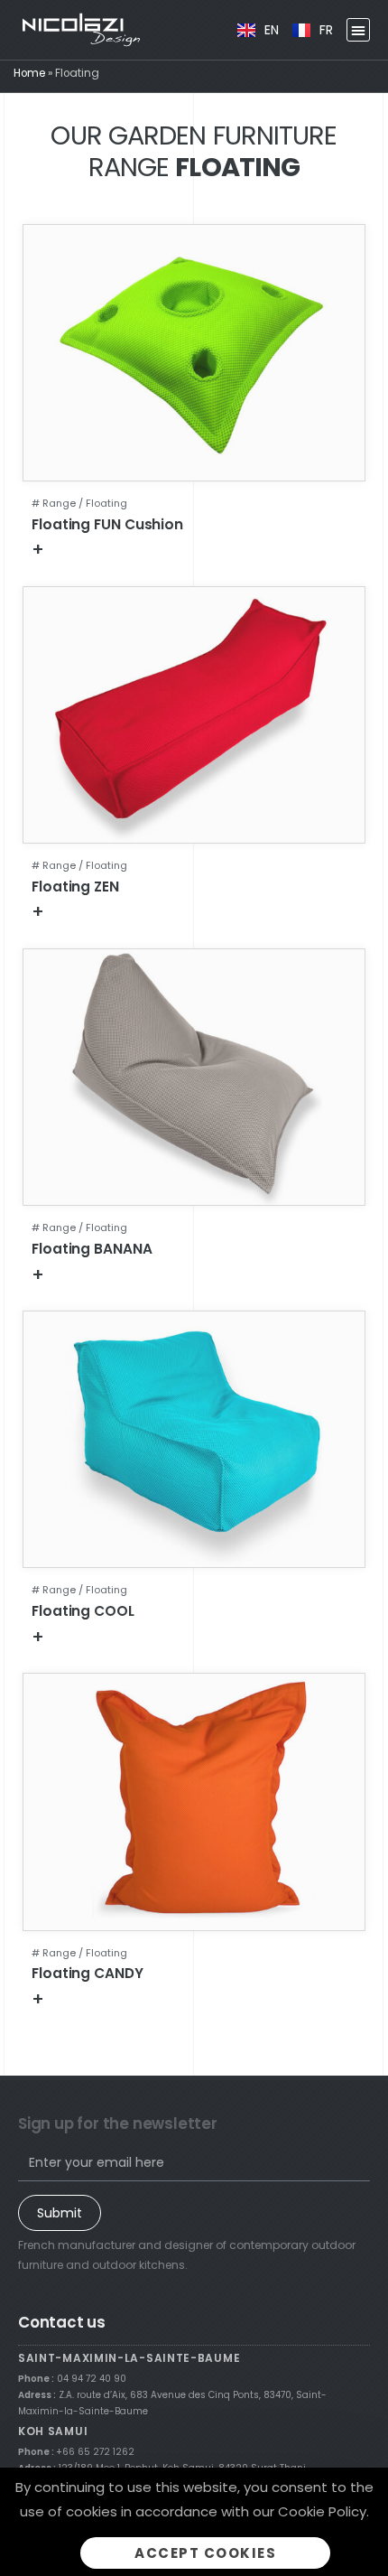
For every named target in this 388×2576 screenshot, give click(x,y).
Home (29, 73)
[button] (358, 30)
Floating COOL (83, 1611)
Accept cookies (205, 2553)
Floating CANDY (88, 1973)
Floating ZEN (75, 887)
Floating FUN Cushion (107, 524)
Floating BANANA (92, 1249)
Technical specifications (127, 549)
